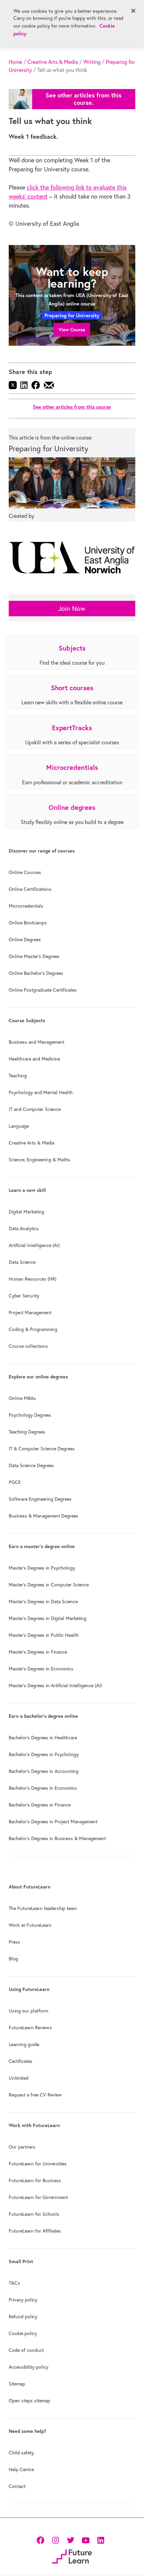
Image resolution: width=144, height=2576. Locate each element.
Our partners (22, 2147)
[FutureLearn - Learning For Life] (72, 2556)
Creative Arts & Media (53, 62)
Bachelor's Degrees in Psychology (44, 1754)
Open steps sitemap (29, 2401)
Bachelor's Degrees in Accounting (44, 1771)
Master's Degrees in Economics (41, 1669)
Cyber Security (24, 1296)
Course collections (28, 1346)
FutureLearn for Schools (34, 2214)
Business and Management (37, 1042)
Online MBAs (22, 1398)
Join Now (72, 608)
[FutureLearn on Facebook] (42, 2540)
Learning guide (24, 2044)
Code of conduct (26, 2350)
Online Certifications (30, 889)
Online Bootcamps (28, 923)
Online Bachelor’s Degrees (36, 973)
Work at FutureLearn (30, 1925)
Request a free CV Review (35, 2095)
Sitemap (17, 2384)
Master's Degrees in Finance (38, 1652)
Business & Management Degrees (44, 1516)
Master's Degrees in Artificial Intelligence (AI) (55, 1686)
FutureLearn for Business (35, 2180)
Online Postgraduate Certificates (43, 990)
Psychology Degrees (30, 1415)
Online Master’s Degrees (34, 956)
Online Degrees (25, 940)
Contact (17, 2486)
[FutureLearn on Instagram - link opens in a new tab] (55, 2540)
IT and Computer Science (35, 1109)
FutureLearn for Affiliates (35, 2231)
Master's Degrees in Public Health (44, 1635)
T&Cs (14, 2283)
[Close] (133, 11)
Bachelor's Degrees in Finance (40, 1805)
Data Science (22, 1262)
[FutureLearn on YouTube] (86, 2540)
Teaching (18, 1076)
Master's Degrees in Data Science (43, 1602)
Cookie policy (23, 2333)
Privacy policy (23, 2300)
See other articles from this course (72, 407)
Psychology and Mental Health (41, 1092)
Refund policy (23, 2317)
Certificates (21, 2061)
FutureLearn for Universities (38, 2164)
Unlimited (19, 2078)
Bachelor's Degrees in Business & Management (57, 1838)
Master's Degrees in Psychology (42, 1568)
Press (14, 1942)
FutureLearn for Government (38, 2197)
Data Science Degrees (31, 1465)
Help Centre (21, 2469)
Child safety (21, 2453)
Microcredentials (26, 906)
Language (19, 1126)
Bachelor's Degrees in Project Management (53, 1822)
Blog (13, 1959)
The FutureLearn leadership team (43, 1908)
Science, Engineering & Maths (40, 1160)
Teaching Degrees (27, 1432)
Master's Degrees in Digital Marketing (48, 1618)
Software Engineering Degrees (40, 1499)
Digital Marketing (26, 1212)
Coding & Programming (33, 1329)
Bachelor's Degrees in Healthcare (43, 1738)
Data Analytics (24, 1229)
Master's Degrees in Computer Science (49, 1585)
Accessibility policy (28, 2367)
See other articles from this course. (84, 99)
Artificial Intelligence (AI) (34, 1245)
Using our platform (28, 2011)
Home (15, 62)
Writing (92, 62)
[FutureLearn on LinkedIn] (101, 2540)
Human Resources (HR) (32, 1279)
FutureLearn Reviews (30, 2028)
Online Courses (25, 872)
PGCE (15, 1482)
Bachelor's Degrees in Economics (43, 1788)
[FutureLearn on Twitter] (70, 2540)
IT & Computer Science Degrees (42, 1449)
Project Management (30, 1313)
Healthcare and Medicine (34, 1059)
